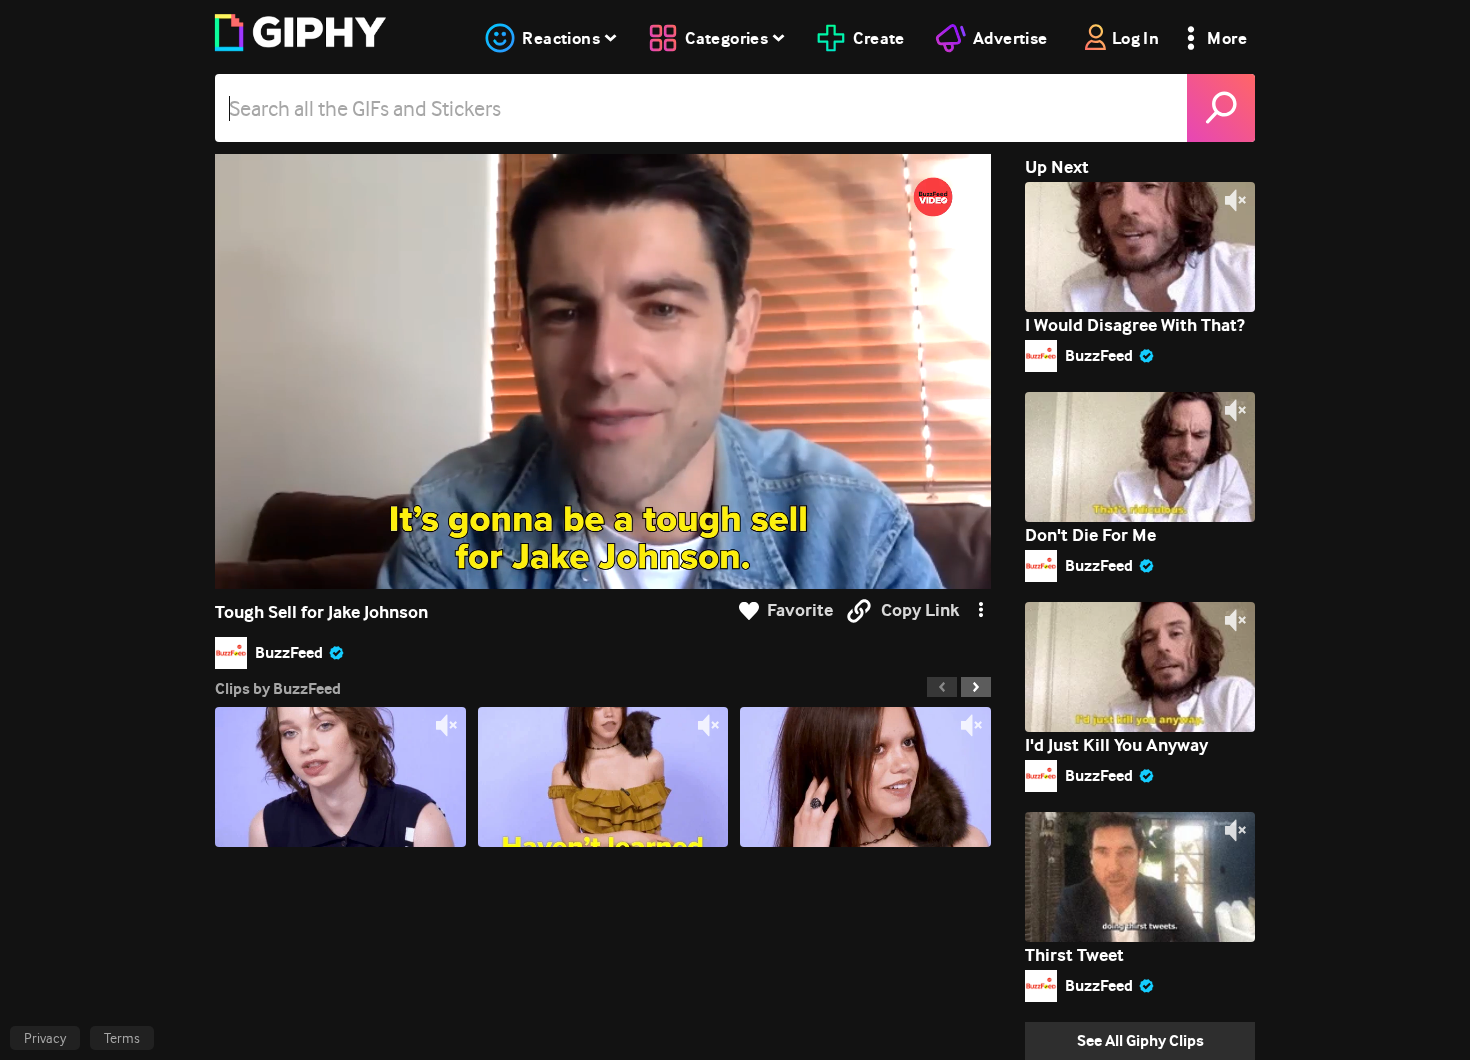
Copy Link (920, 610)
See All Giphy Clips (1140, 1040)
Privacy (45, 1038)
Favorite (800, 610)
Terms (122, 1038)
